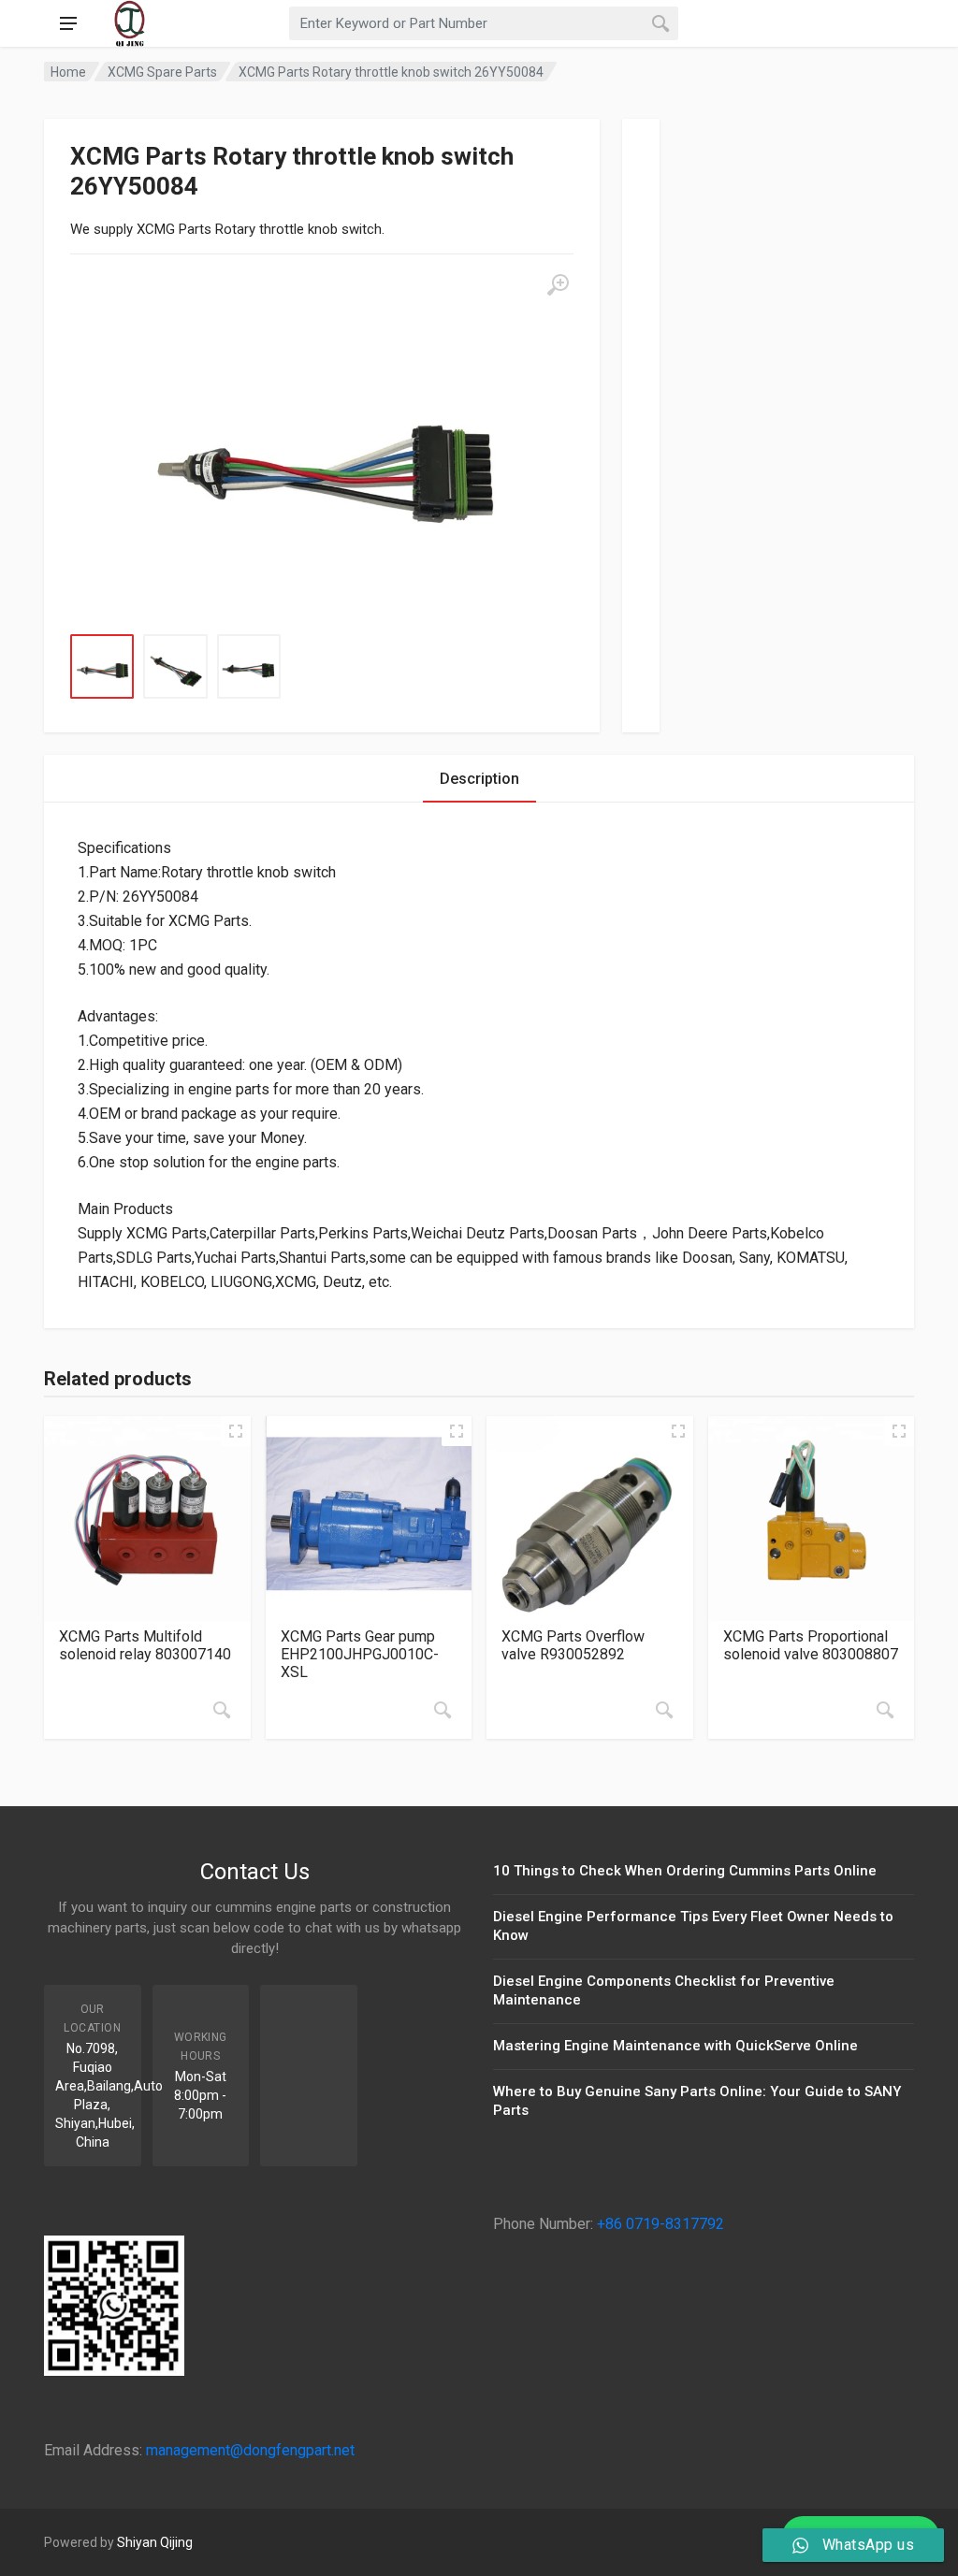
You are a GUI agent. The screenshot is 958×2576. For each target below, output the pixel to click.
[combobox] (484, 23)
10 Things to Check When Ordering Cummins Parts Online (685, 1871)
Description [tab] (479, 779)
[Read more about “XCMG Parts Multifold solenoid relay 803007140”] (222, 1710)
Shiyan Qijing (155, 2542)
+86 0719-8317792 (660, 2224)
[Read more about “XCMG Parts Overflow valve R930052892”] (664, 1710)
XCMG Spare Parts (162, 72)
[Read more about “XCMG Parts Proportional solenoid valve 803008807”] (885, 1710)
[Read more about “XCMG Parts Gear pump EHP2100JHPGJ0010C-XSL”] (443, 1710)
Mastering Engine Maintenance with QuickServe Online (675, 2046)
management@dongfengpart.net (250, 2450)
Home (68, 72)
